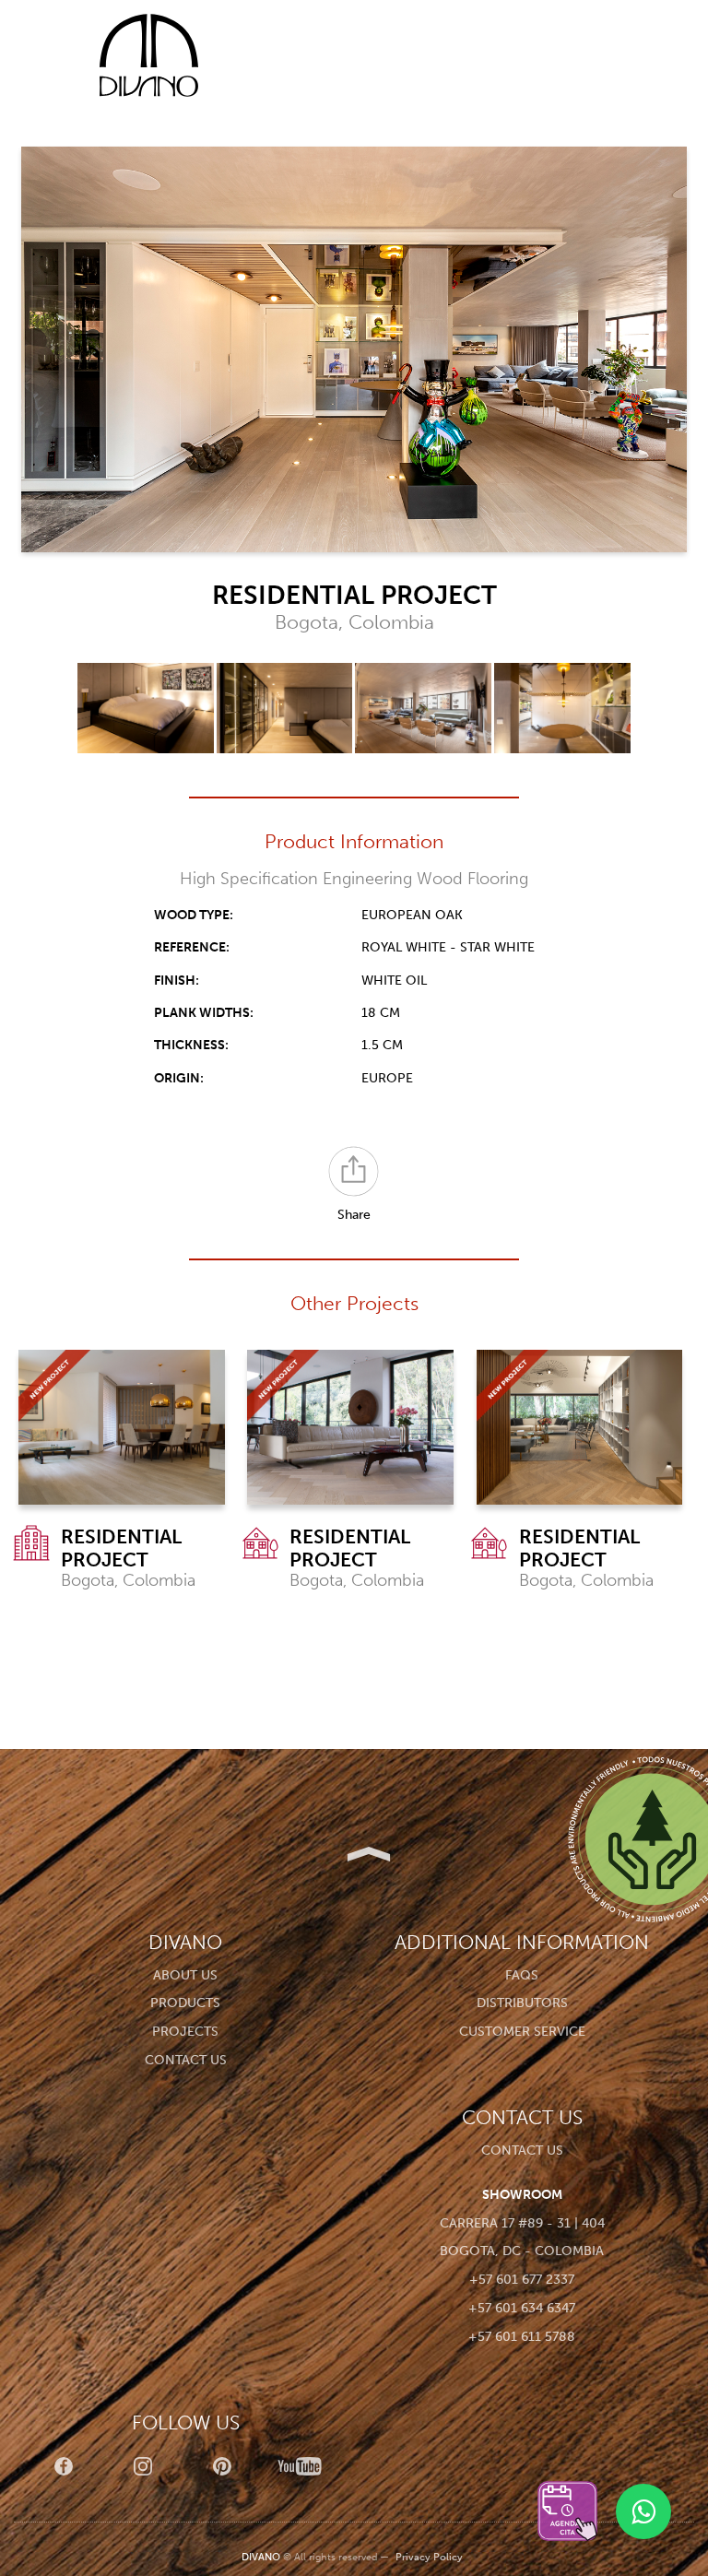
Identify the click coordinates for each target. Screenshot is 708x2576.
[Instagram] (143, 2466)
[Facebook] (64, 2466)
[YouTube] (301, 2466)
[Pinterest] (222, 2466)
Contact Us (522, 2151)
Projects (185, 2032)
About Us (185, 1975)
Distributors (522, 2003)
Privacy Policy (429, 2557)
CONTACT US (186, 2060)
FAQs (522, 1975)
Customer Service (522, 2032)
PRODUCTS (185, 2003)
